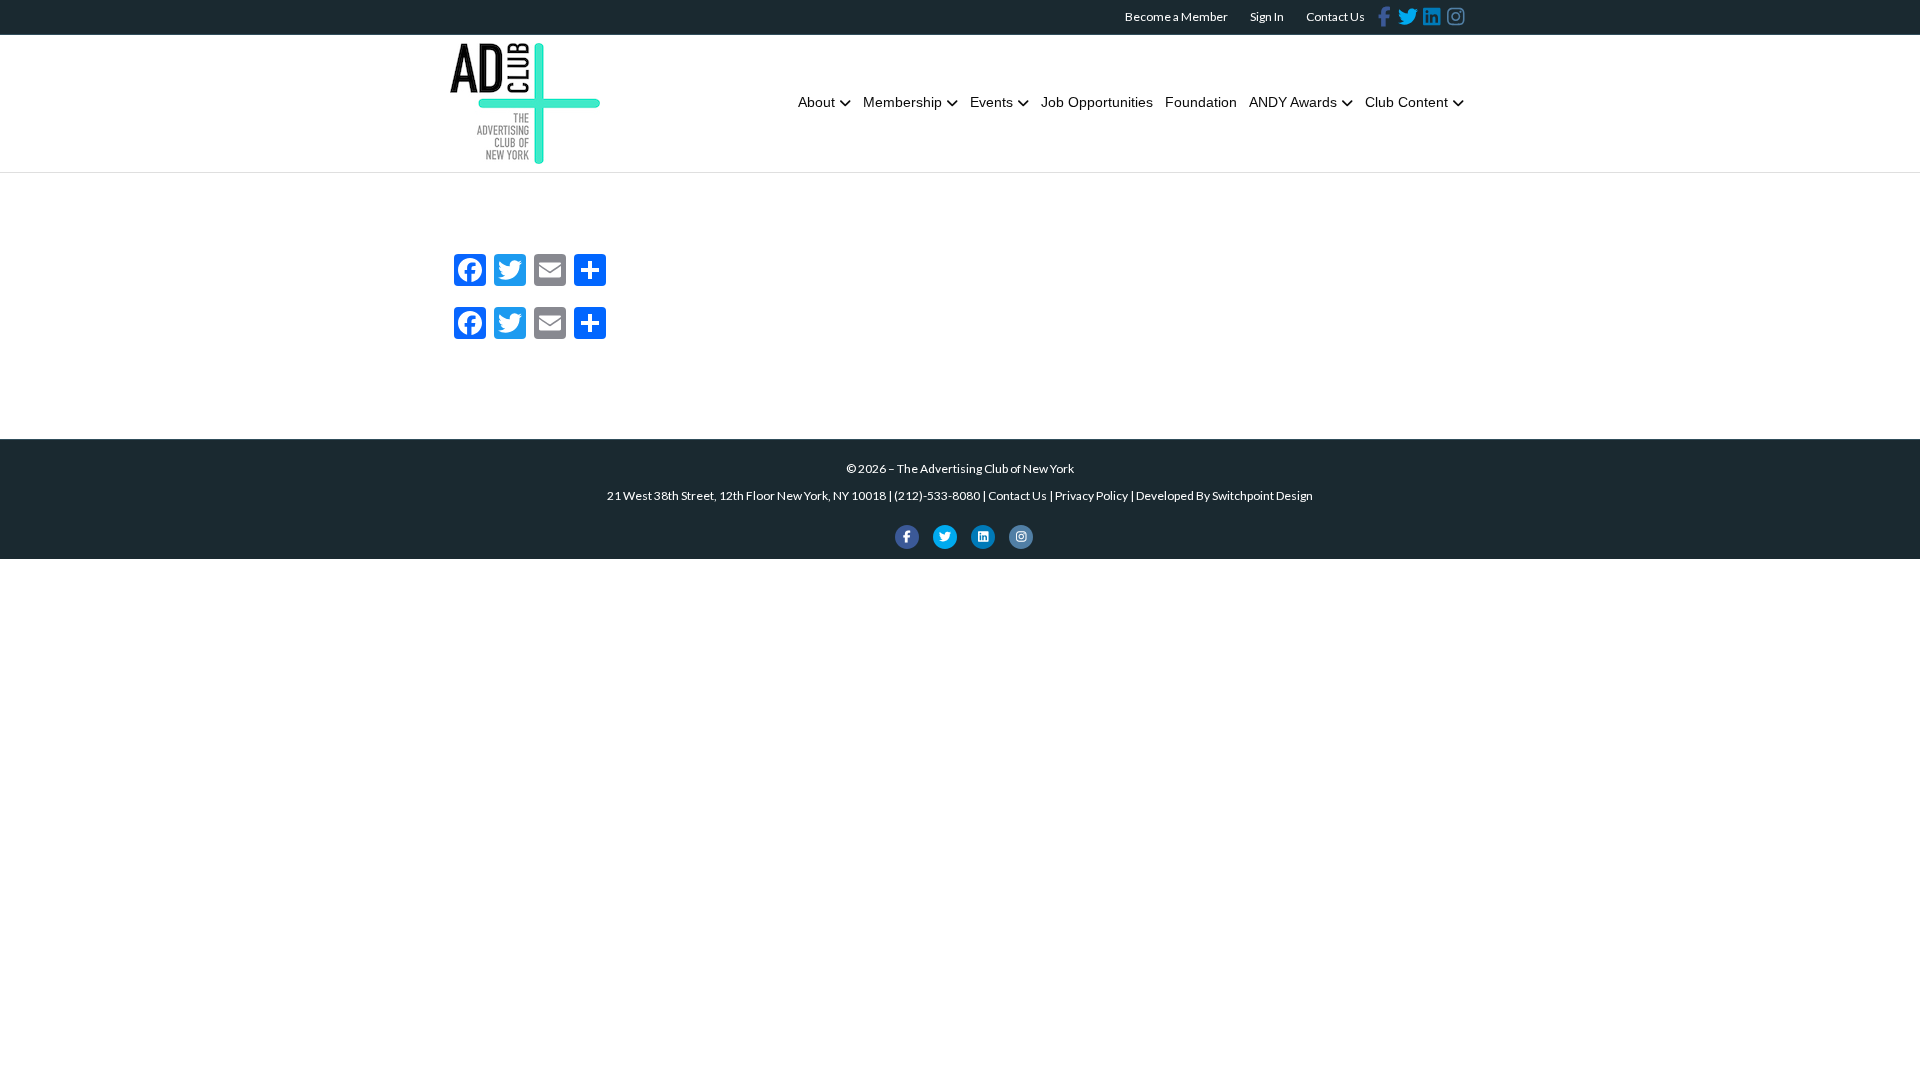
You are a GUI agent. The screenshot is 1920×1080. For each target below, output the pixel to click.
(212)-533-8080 (937, 495)
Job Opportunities (1097, 102)
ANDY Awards (1293, 102)
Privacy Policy (1091, 495)
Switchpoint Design (1262, 495)
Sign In (1267, 16)
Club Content (1406, 102)
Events (991, 102)
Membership (902, 102)
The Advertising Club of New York (985, 468)
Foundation (1201, 102)
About (816, 102)
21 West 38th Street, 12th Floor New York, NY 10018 (746, 495)
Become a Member (1176, 16)
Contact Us (1335, 16)
